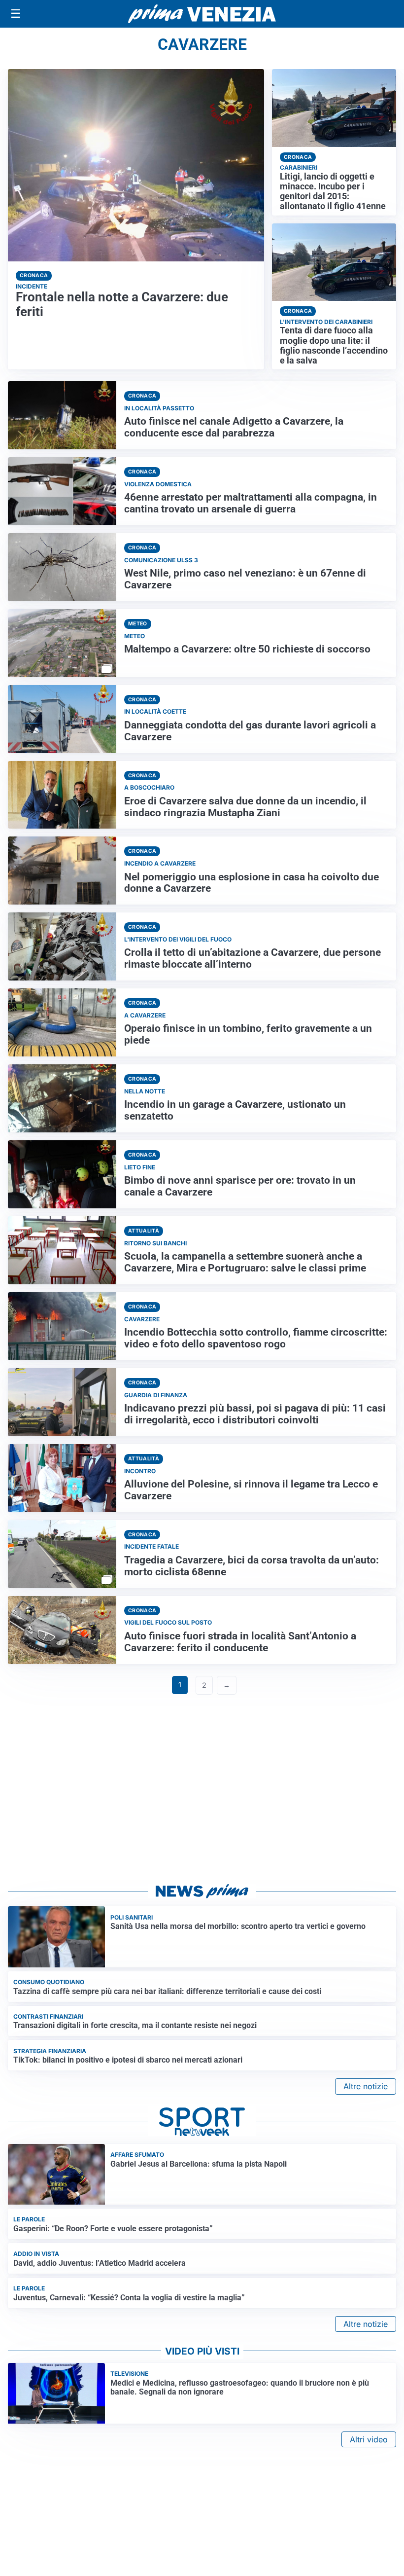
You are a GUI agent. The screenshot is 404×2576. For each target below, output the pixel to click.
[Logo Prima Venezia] (202, 14)
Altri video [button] (369, 2439)
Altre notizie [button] (366, 2086)
